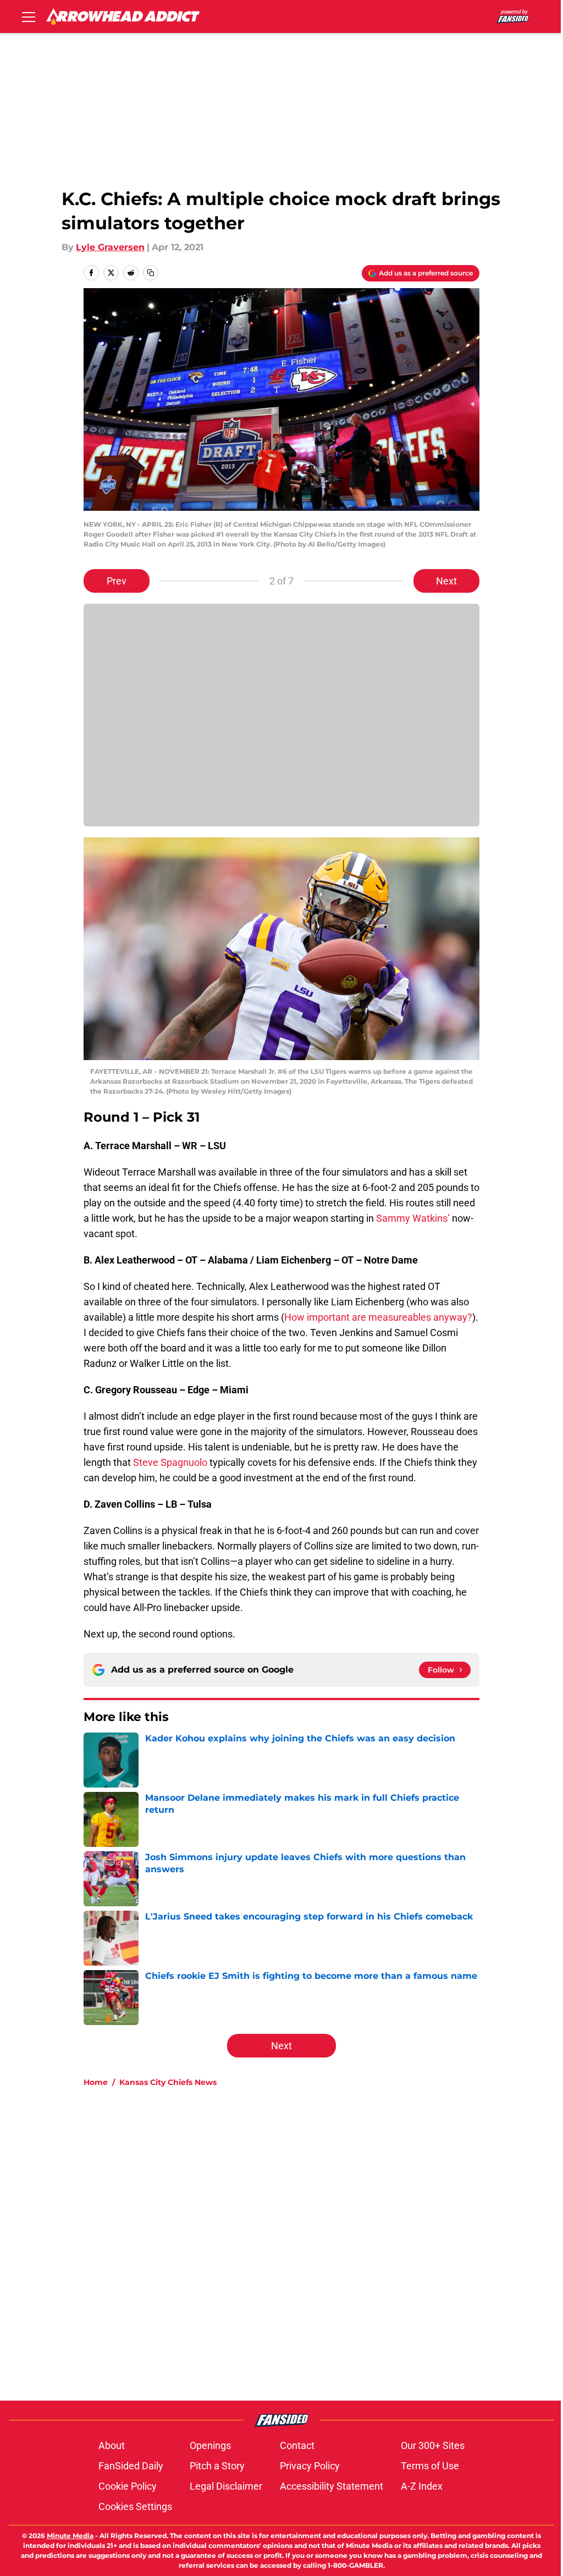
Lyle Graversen (110, 247)
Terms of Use (430, 2466)
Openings (210, 2445)
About (112, 2445)
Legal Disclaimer (226, 2486)
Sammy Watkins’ (413, 1218)
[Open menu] (29, 16)
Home (96, 2082)
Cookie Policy (128, 2486)
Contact (297, 2445)
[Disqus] (303, 2243)
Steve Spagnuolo (170, 1462)
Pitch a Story (217, 2466)
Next (446, 581)
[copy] (151, 273)
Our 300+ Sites (433, 2445)
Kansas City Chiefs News (168, 2082)
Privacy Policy (310, 2466)
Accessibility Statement (332, 2486)
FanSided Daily (131, 2466)
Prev (117, 581)
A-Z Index (422, 2486)
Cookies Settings (135, 2506)
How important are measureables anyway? (378, 1317)
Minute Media (70, 2536)
